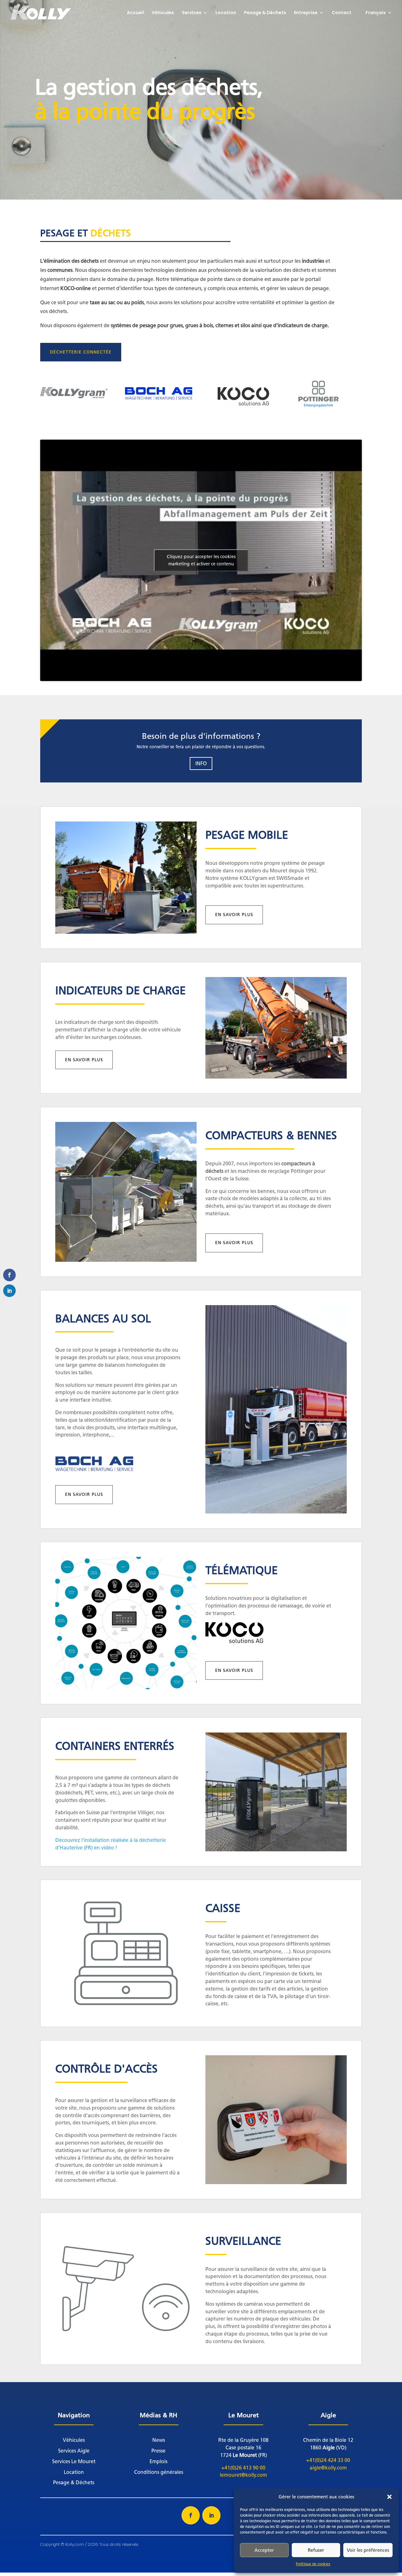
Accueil (135, 13)
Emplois (158, 2461)
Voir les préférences (368, 2550)
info (201, 763)
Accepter (264, 2550)
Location (226, 13)
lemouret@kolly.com (243, 2475)
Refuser (316, 2550)
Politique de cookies (313, 2564)
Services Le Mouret (74, 2461)
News (159, 2440)
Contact (342, 13)
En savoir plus (234, 915)
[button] (389, 2497)
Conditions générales (159, 2472)
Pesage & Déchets (265, 13)
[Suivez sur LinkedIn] (211, 2515)
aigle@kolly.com (328, 2468)
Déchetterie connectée (81, 352)
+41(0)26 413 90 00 (243, 2468)
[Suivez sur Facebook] (191, 2515)
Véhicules (163, 13)
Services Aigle (74, 2451)
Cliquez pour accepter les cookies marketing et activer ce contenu (201, 560)
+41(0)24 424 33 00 (328, 2460)
